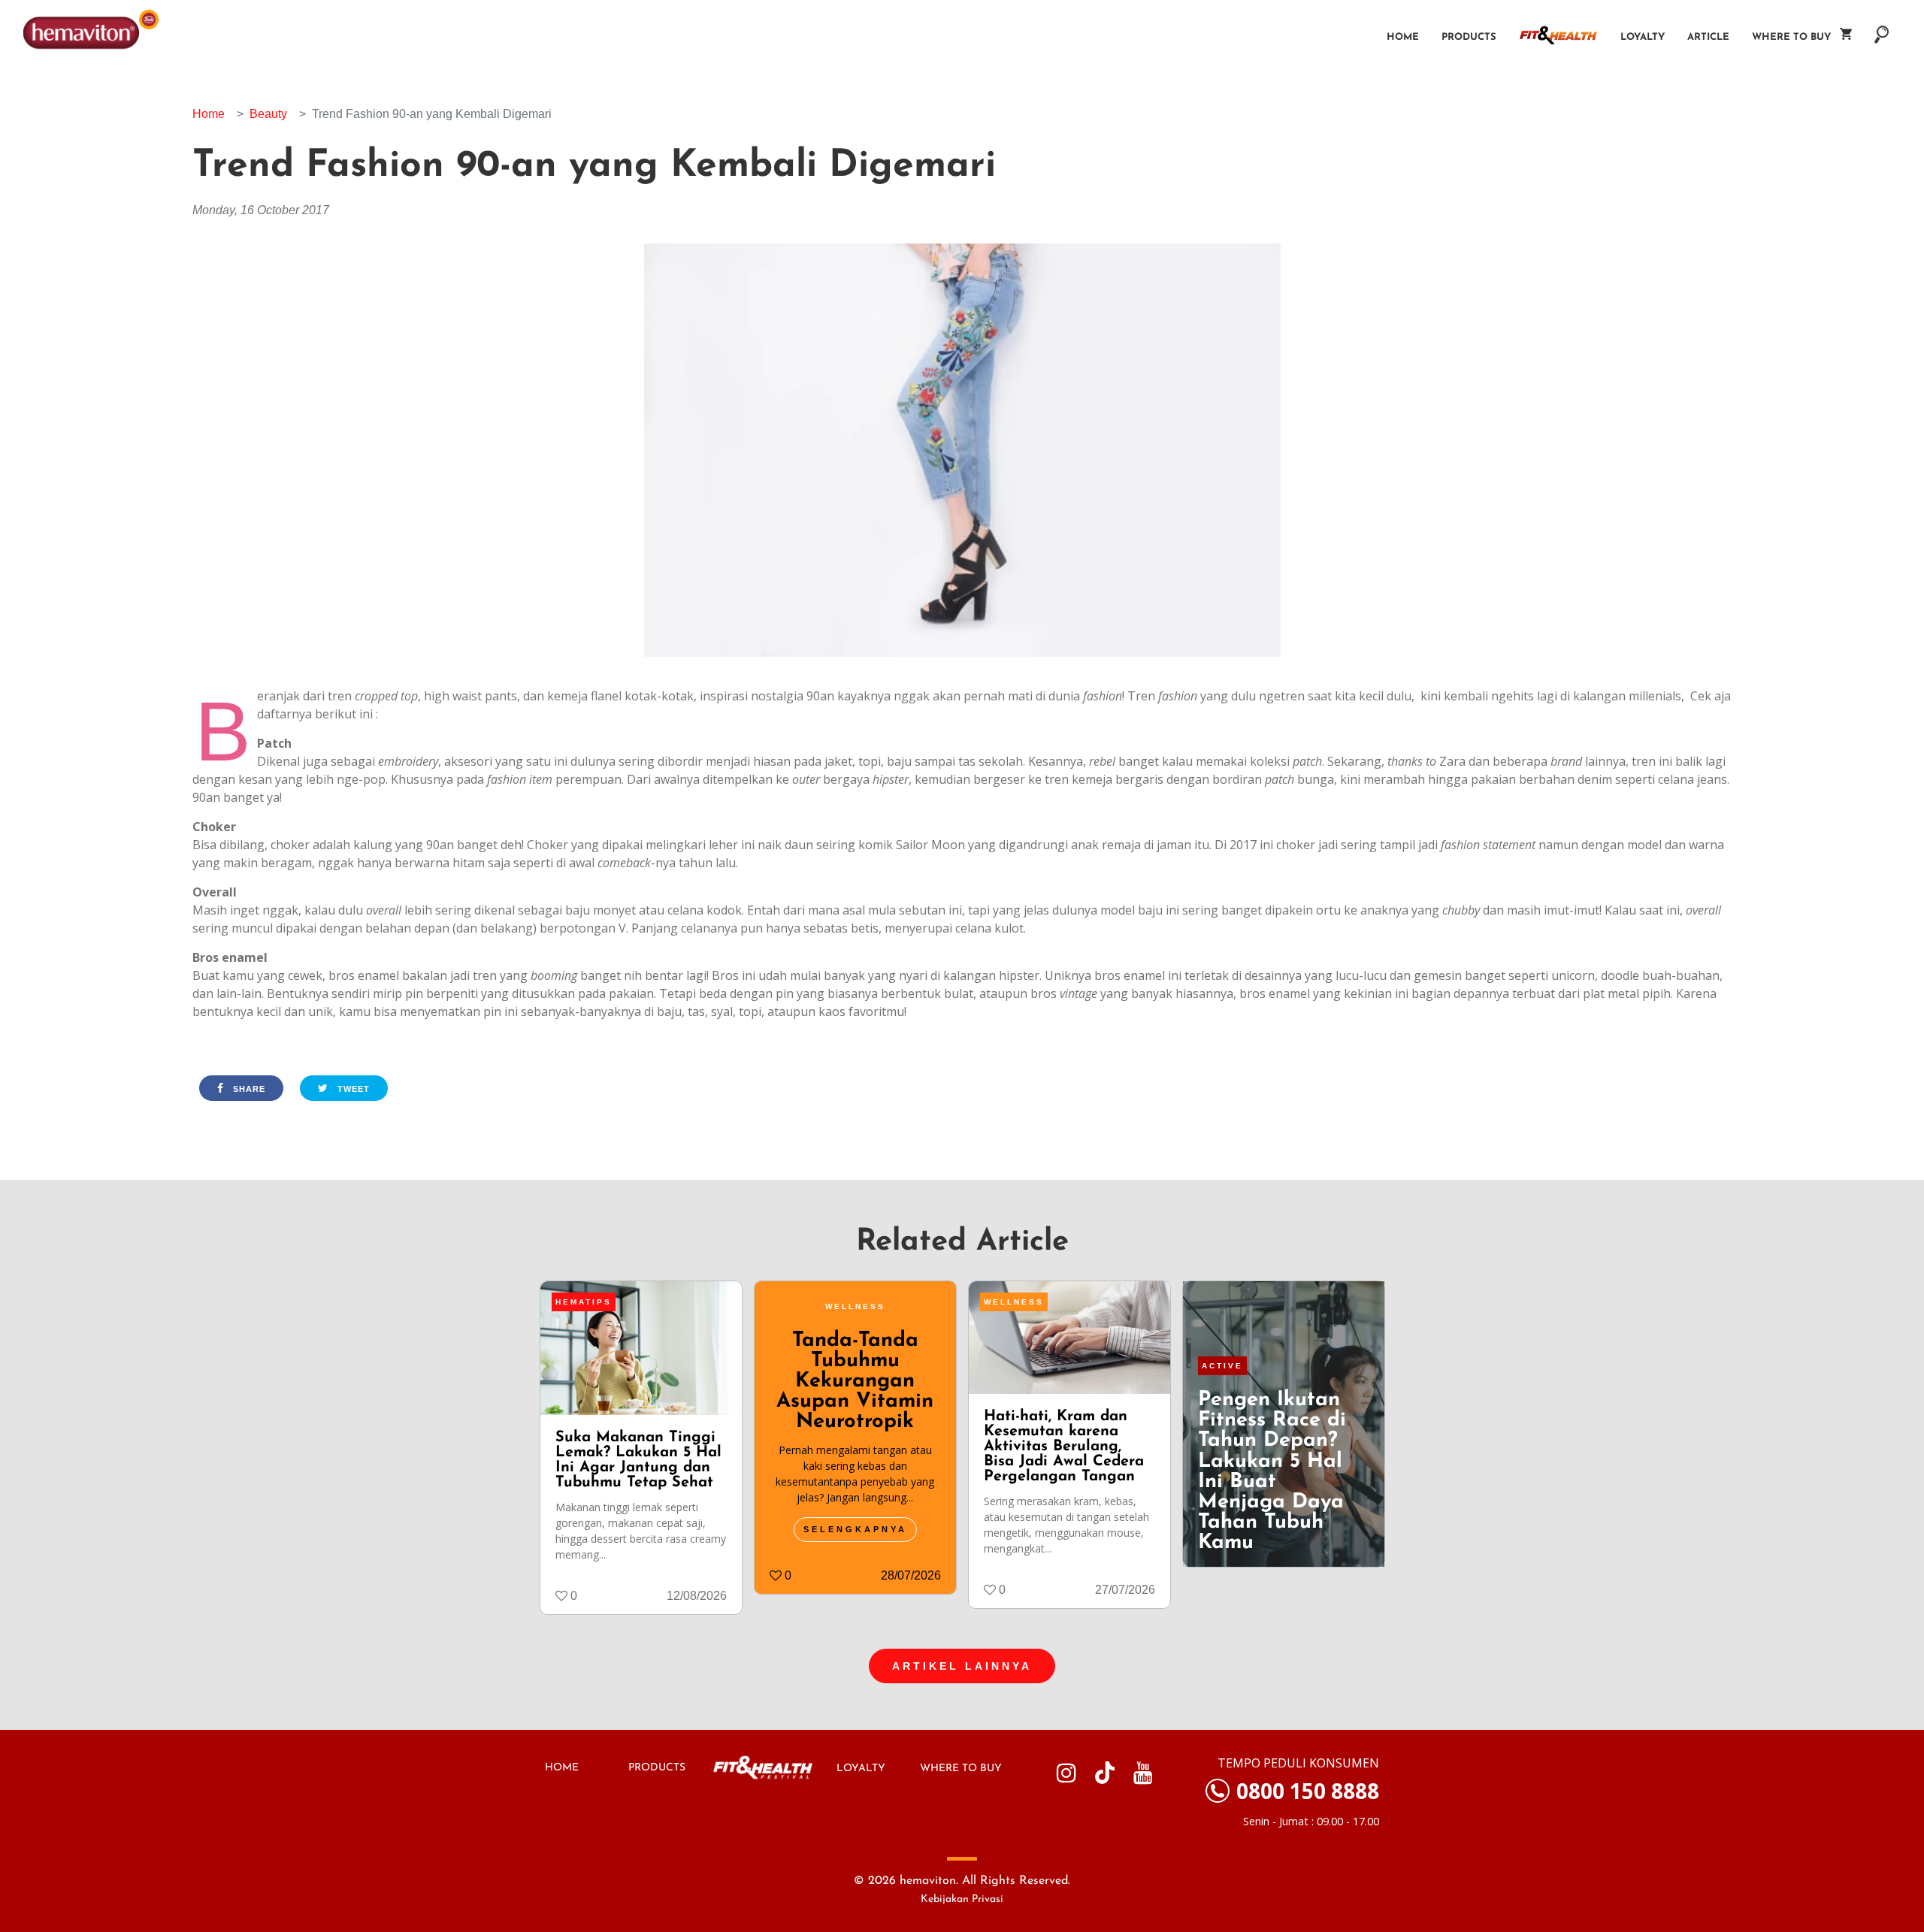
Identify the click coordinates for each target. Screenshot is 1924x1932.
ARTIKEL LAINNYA (962, 1666)
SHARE (248, 1089)
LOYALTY (861, 1769)
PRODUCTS (657, 1768)
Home (1403, 37)
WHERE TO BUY (961, 1769)
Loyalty (1643, 37)
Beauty (268, 114)
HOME (562, 1768)
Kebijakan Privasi (962, 1899)
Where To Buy (1796, 37)
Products (1469, 37)
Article (1708, 37)
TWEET (352, 1089)
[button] (1882, 27)
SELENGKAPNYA (855, 1529)
